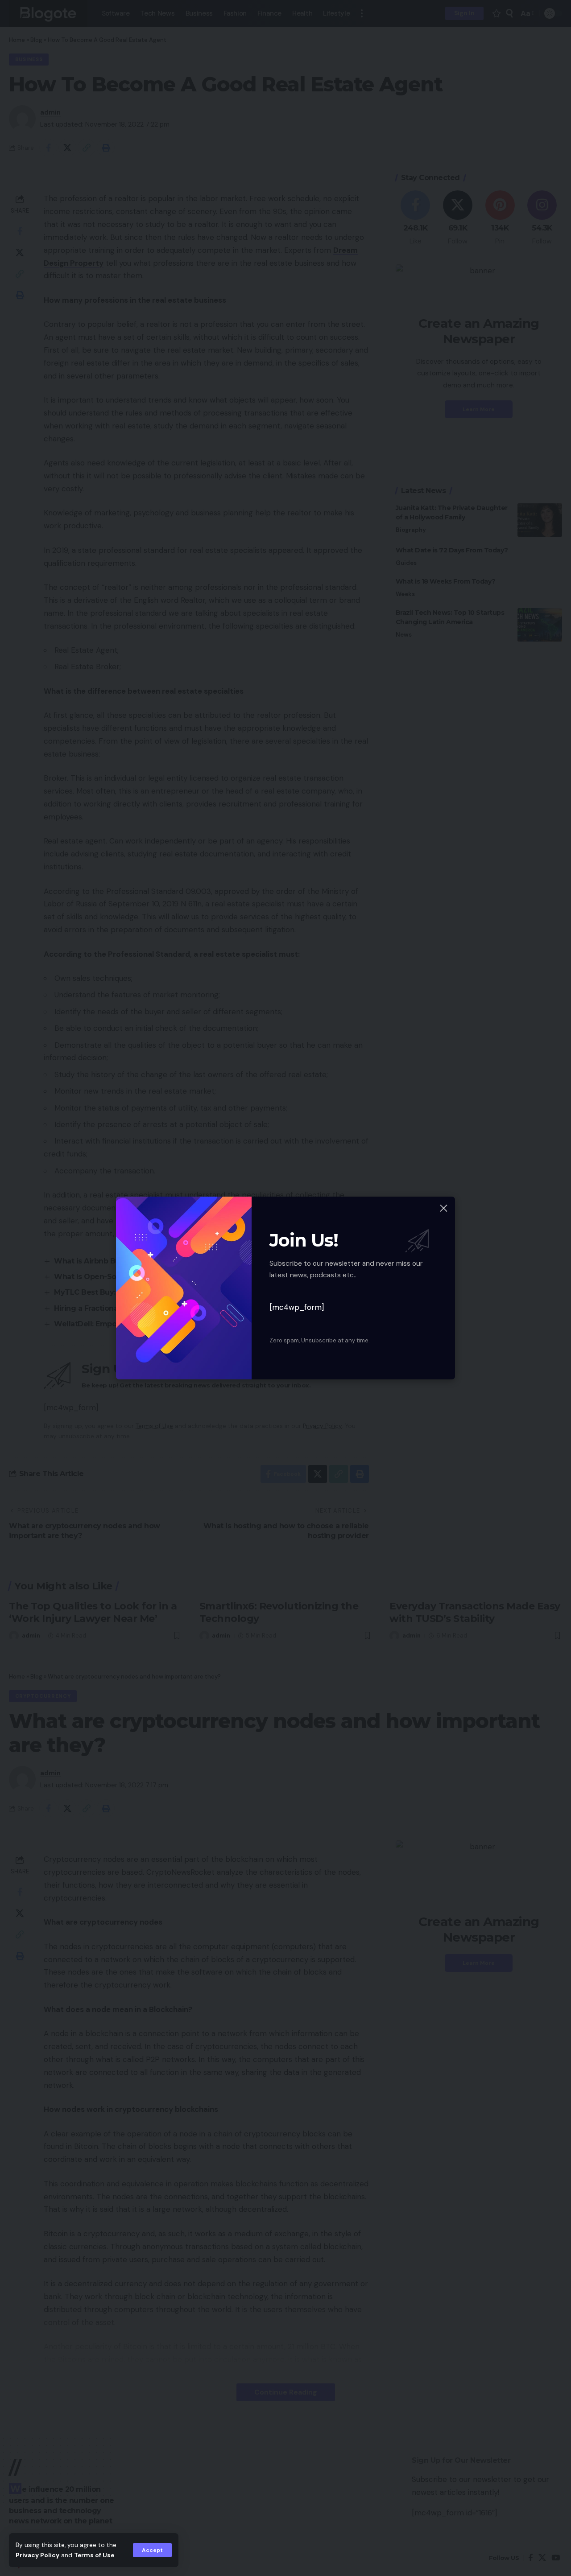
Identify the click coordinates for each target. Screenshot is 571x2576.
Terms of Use (94, 2555)
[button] (152, 2550)
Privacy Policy (37, 2555)
